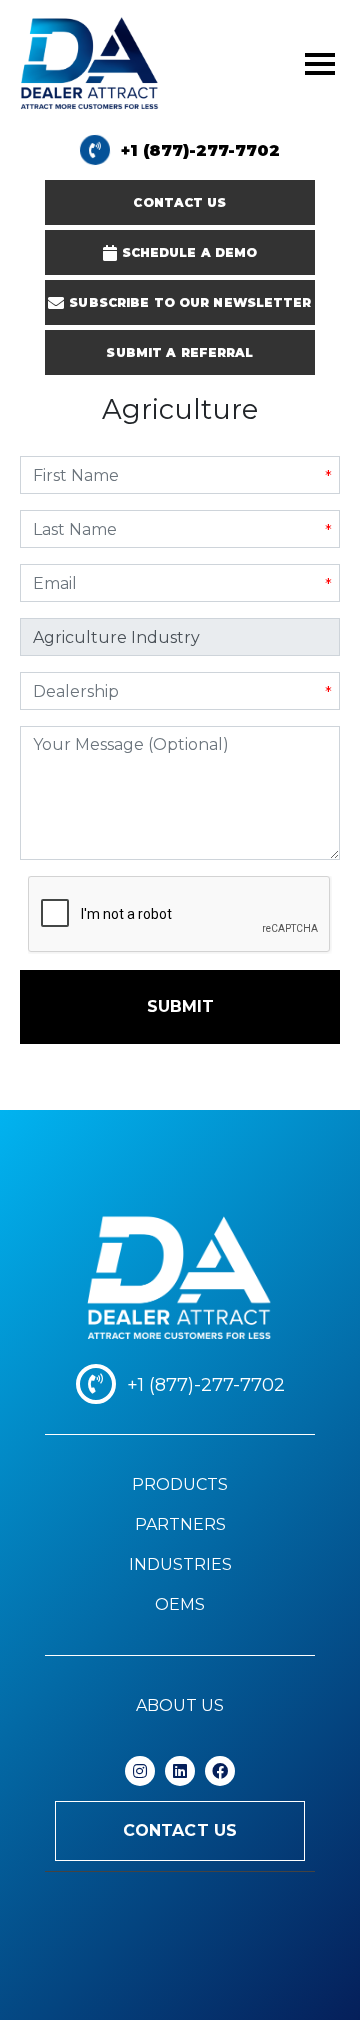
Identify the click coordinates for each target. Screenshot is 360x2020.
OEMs (180, 1604)
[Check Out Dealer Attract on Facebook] (220, 1771)
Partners (180, 1524)
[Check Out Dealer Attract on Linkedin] (180, 1771)
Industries (180, 1564)
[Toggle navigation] (320, 64)
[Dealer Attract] (180, 1278)
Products (180, 1484)
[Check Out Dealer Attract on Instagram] (140, 1771)
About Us (180, 1705)
